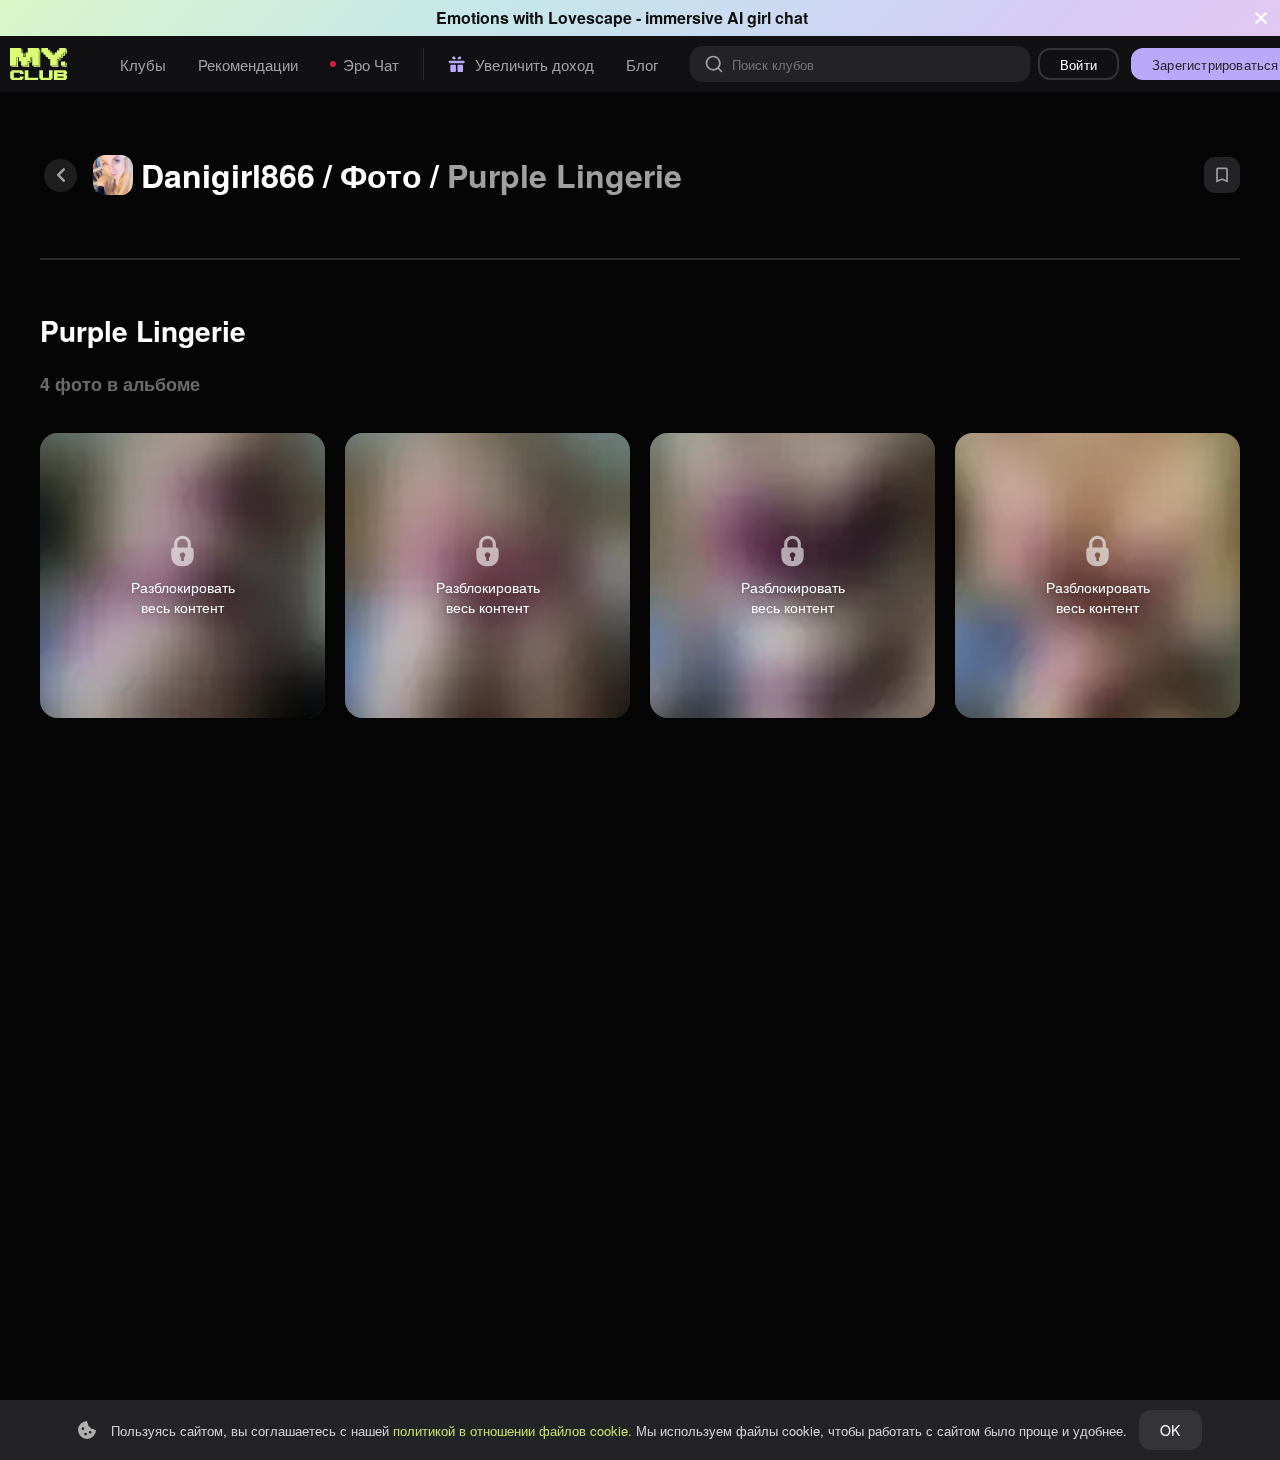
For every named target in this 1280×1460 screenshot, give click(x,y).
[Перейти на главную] (39, 64)
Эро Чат (371, 64)
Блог (642, 64)
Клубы (143, 64)
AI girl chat (767, 17)
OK (1170, 1430)
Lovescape (590, 17)
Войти (1078, 64)
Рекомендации (248, 64)
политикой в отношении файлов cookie (510, 1430)
